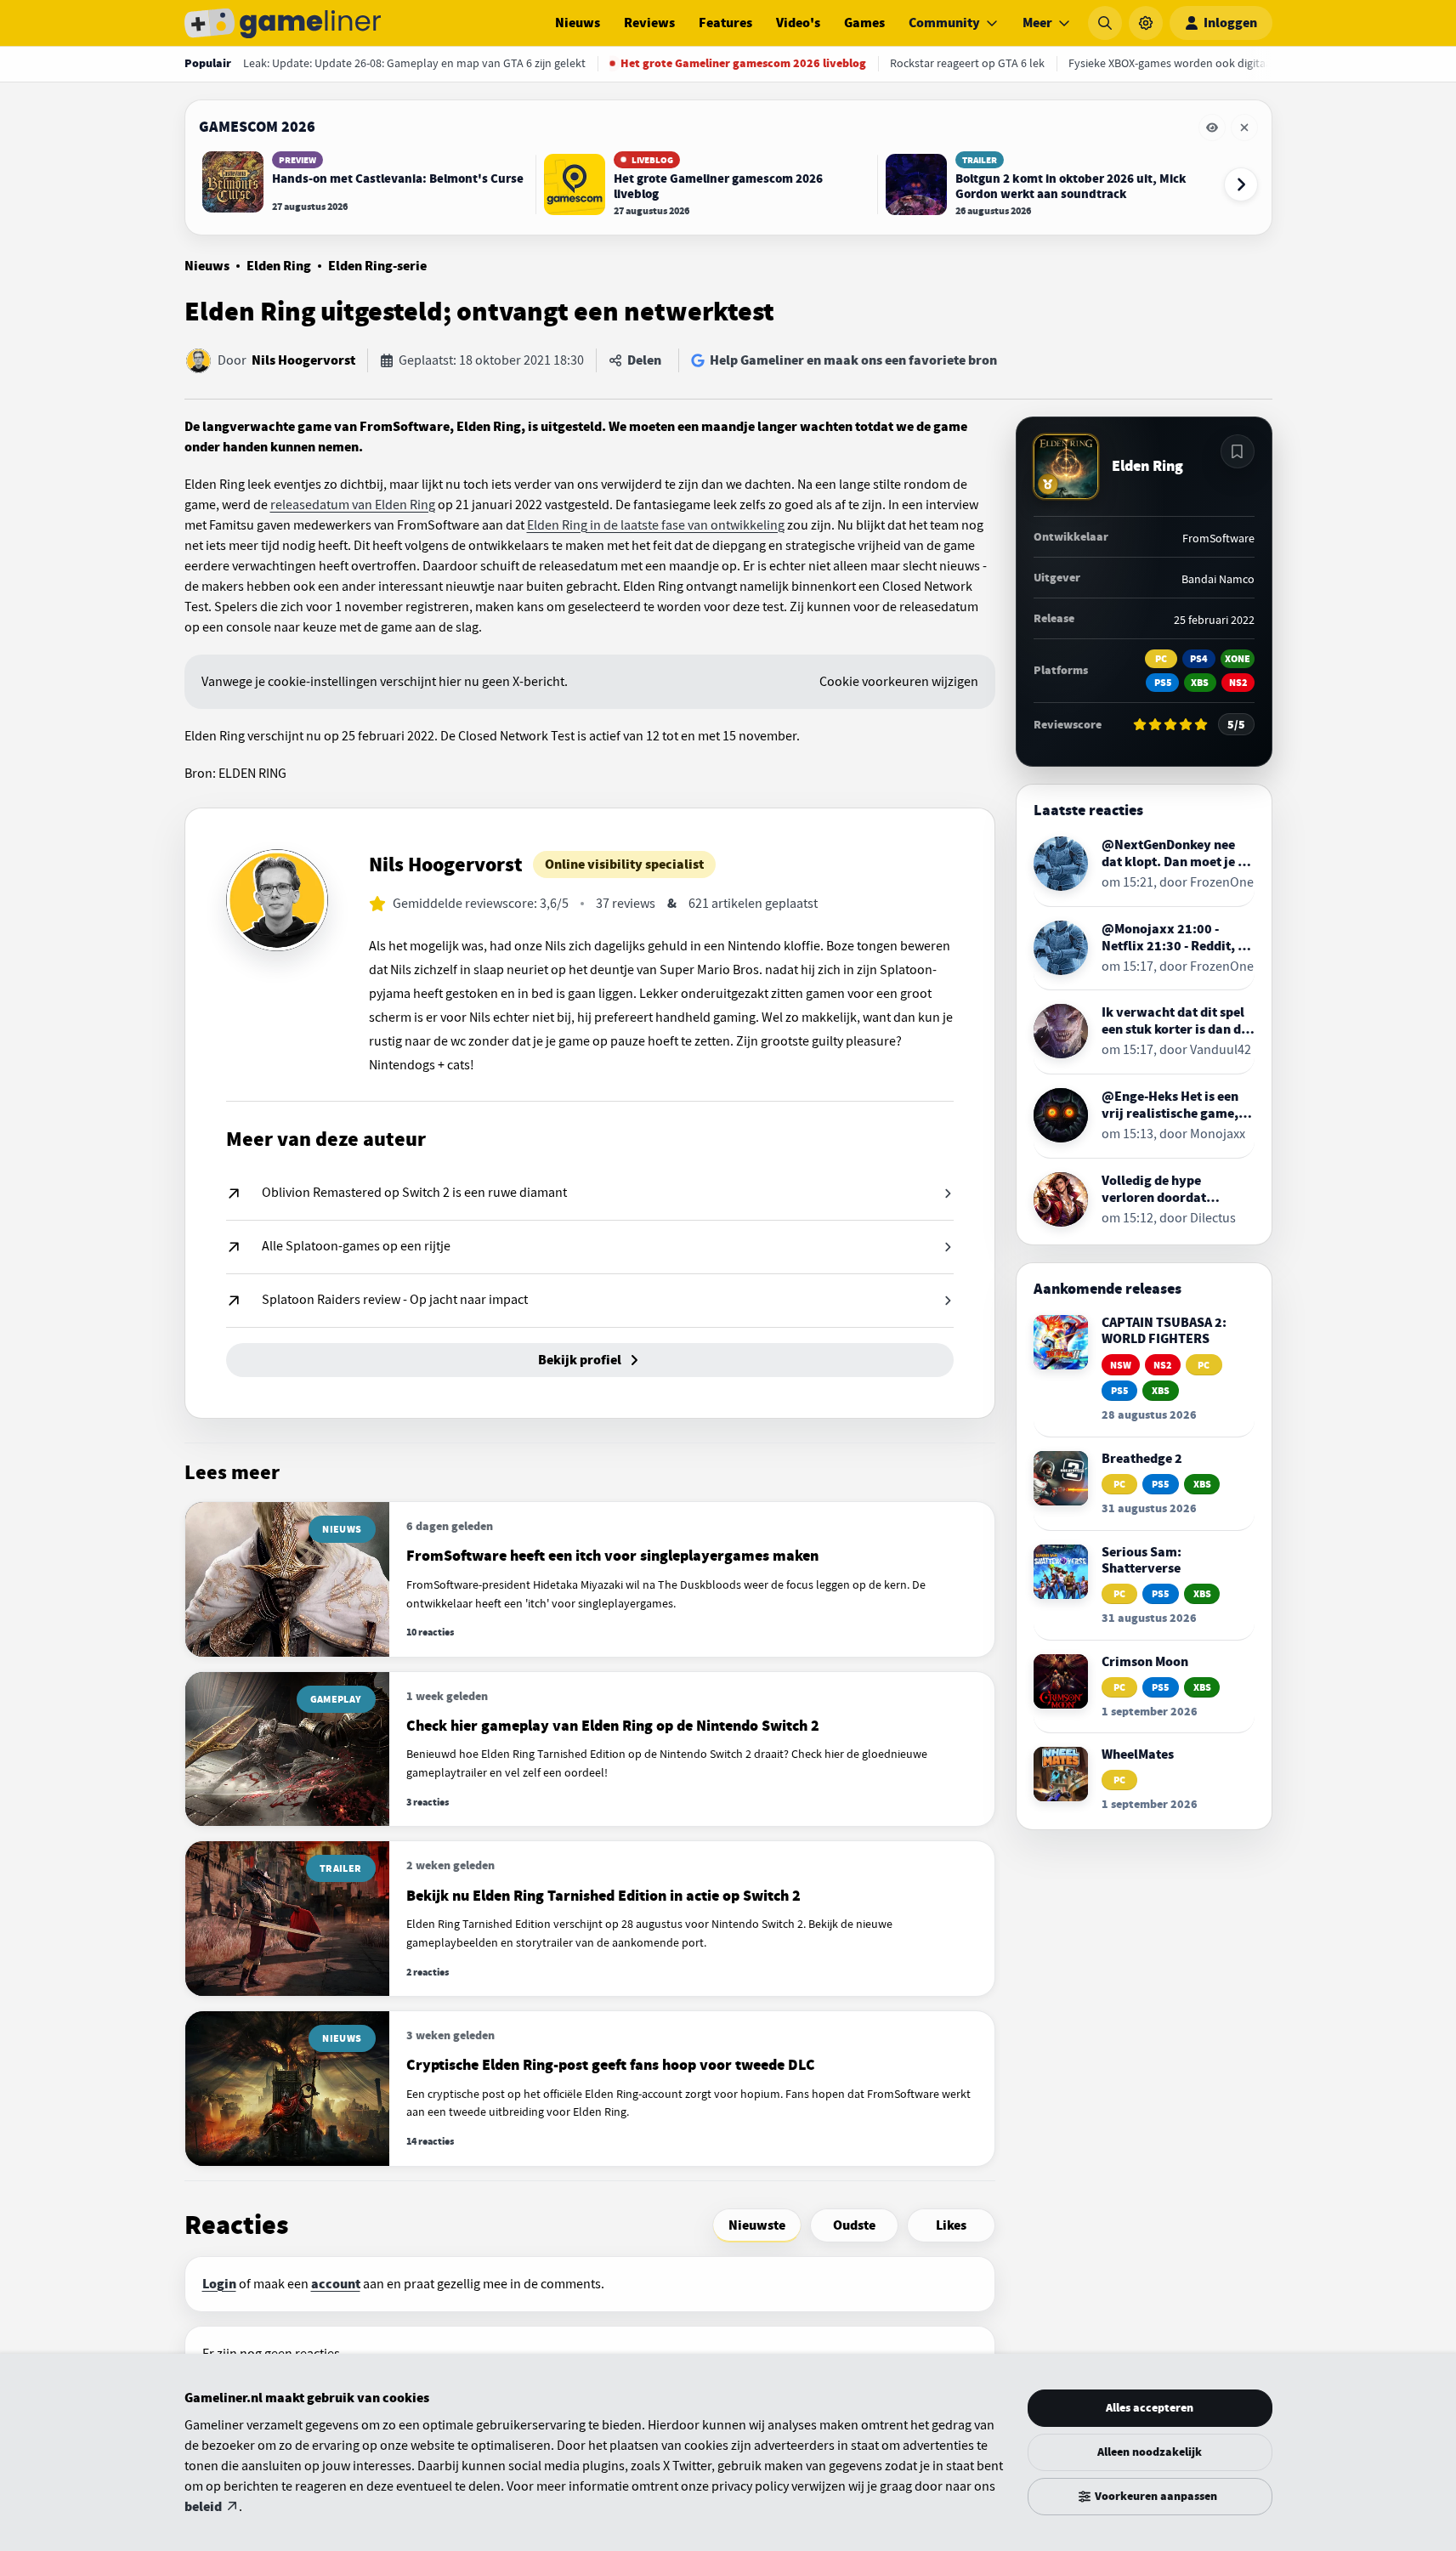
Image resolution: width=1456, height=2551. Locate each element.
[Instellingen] (1146, 23)
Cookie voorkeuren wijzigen (899, 682)
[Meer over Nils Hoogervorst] (277, 900)
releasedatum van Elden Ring (353, 505)
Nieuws (578, 23)
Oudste (854, 2225)
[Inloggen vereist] (1238, 451)
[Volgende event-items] (1241, 184)
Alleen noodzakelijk (1150, 2452)
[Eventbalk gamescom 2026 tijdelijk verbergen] (1212, 128)
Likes (951, 2225)
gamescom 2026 (257, 127)
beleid (203, 2507)
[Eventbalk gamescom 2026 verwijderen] (1244, 128)
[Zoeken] (1105, 23)
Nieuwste (757, 2225)
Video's (798, 23)
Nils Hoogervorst (303, 360)
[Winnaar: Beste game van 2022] (1048, 484)
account (336, 2284)
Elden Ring (279, 266)
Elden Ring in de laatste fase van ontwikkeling (656, 525)
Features (725, 23)
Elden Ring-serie (377, 266)
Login (219, 2284)
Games (864, 23)
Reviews (649, 23)
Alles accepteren (1150, 2408)
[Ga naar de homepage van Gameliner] (283, 23)
